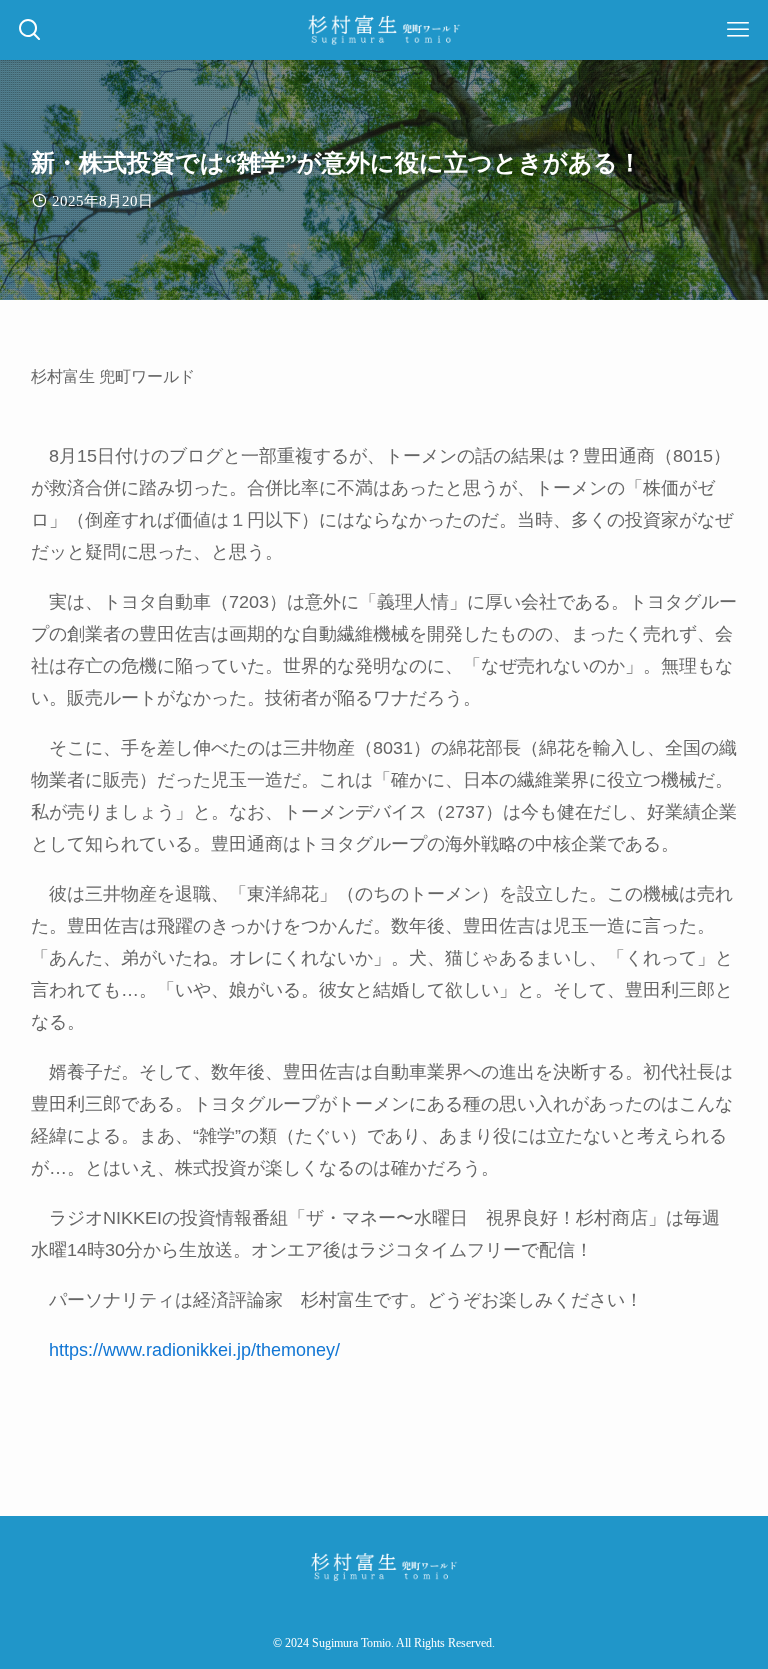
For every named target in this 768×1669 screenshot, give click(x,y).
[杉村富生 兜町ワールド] (384, 30)
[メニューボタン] (738, 30)
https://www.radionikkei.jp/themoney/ (194, 1350)
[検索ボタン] (30, 30)
